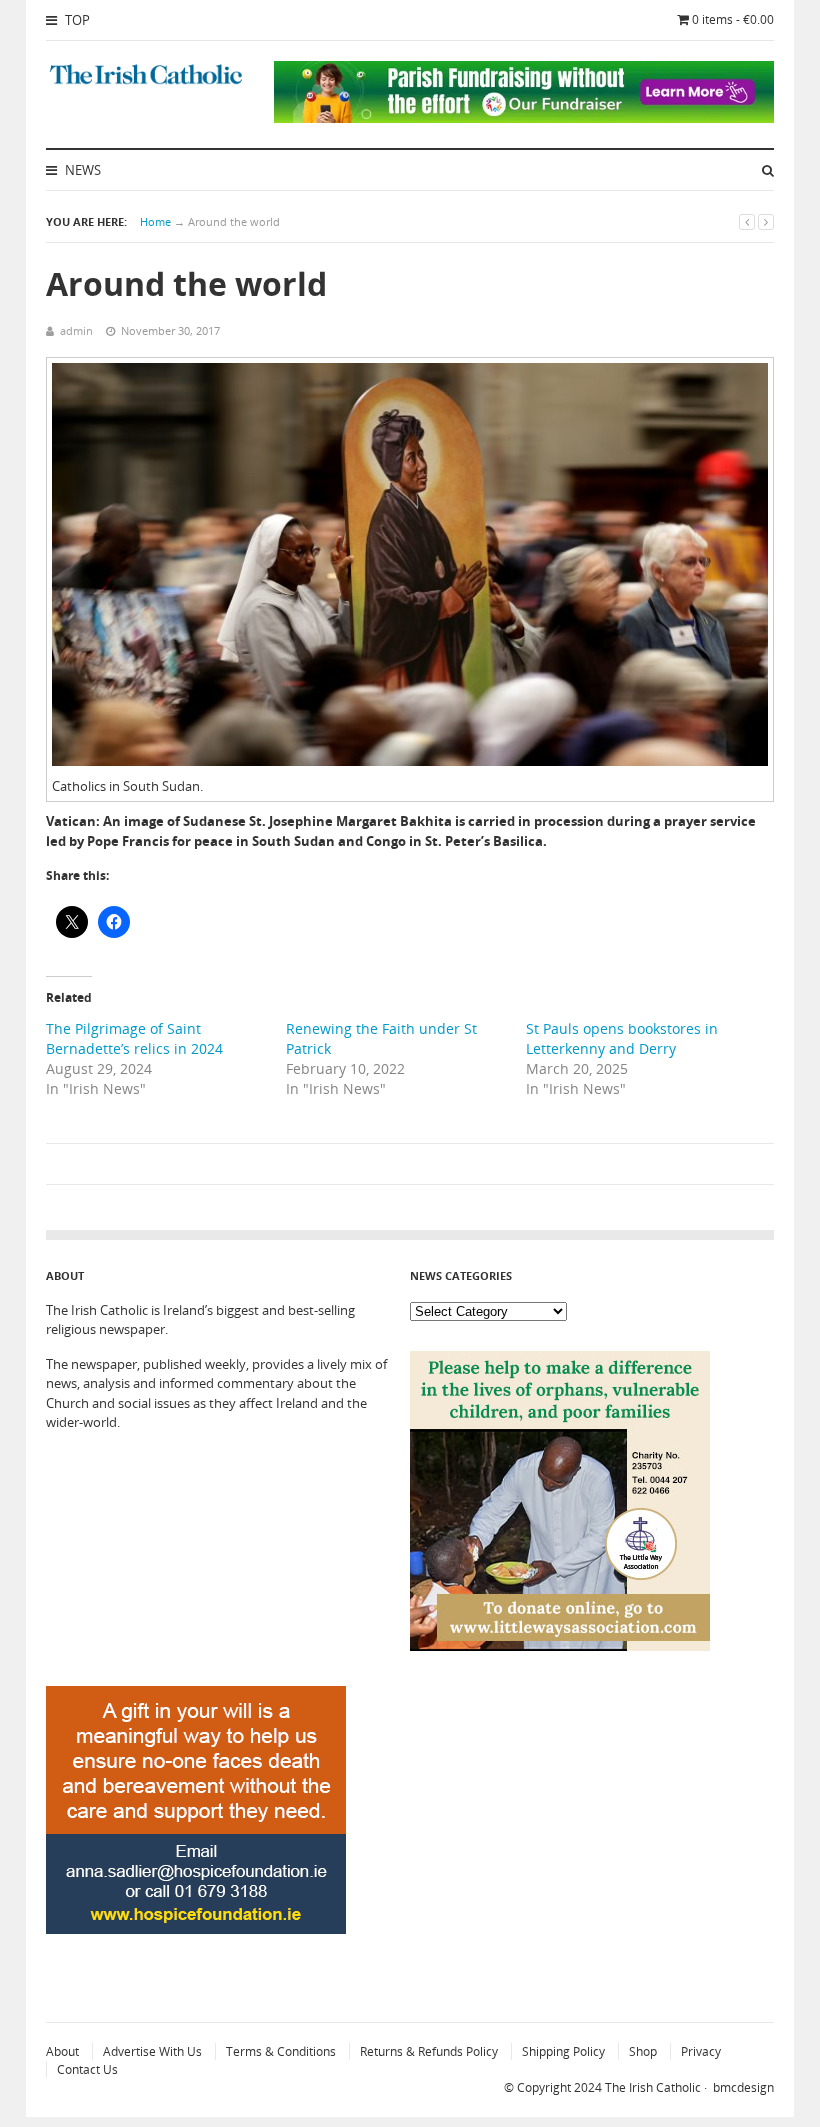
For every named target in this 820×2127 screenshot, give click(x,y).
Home (155, 221)
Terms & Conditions (281, 2051)
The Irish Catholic (653, 2087)
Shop (643, 2051)
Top (76, 20)
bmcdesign (743, 2087)
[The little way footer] (560, 1646)
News (81, 170)
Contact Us (87, 2069)
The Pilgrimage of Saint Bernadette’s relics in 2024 (134, 1038)
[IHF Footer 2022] (196, 1981)
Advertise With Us (152, 2051)
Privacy (701, 2051)
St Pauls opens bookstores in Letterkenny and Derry (622, 1038)
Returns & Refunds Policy (429, 2051)
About (62, 2051)
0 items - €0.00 (733, 19)
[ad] (524, 118)
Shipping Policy (563, 2051)
